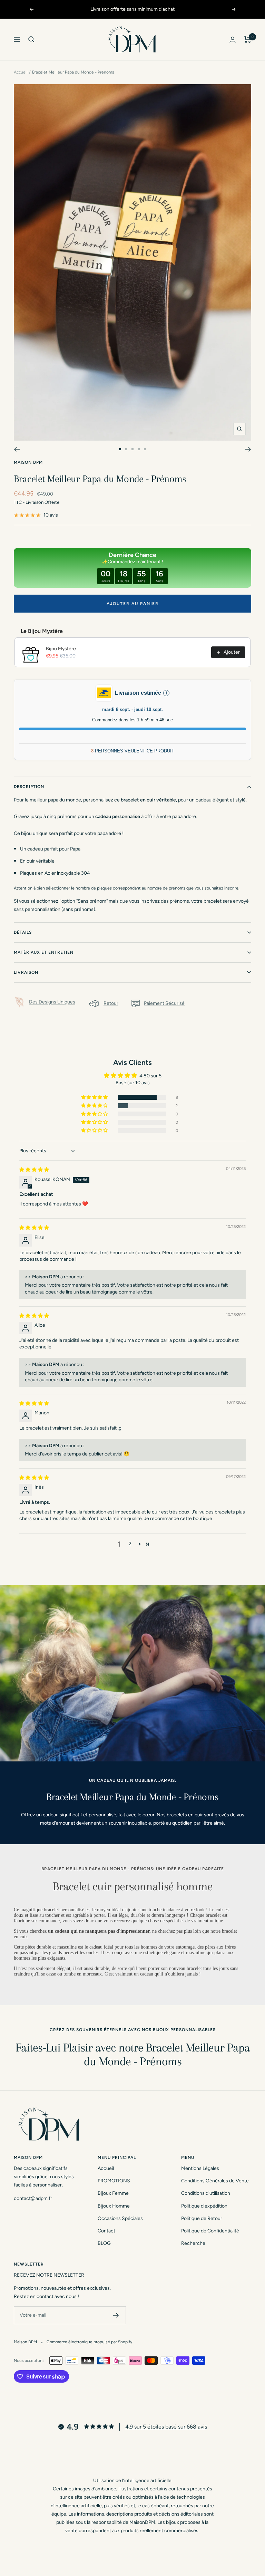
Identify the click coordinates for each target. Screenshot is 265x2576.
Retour (111, 1003)
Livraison (26, 972)
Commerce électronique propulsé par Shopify (89, 2342)
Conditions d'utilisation (206, 2193)
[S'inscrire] (116, 2315)
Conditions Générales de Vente (215, 2181)
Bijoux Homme (114, 2206)
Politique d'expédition (204, 2206)
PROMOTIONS (114, 2181)
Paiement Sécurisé (164, 1003)
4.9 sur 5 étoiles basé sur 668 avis (166, 2427)
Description (29, 787)
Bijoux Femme (113, 2193)
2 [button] (130, 1544)
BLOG (104, 2243)
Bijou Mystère (61, 649)
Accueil (21, 72)
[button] (95, 1097)
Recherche (193, 2243)
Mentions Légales (200, 2168)
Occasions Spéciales (120, 2218)
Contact (106, 2231)
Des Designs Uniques (52, 1002)
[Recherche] (31, 39)
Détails (23, 932)
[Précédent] (17, 449)
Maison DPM (28, 462)
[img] (34, 1170)
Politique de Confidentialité (210, 2231)
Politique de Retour (202, 2218)
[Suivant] (248, 449)
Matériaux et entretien (44, 952)
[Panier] (248, 39)
